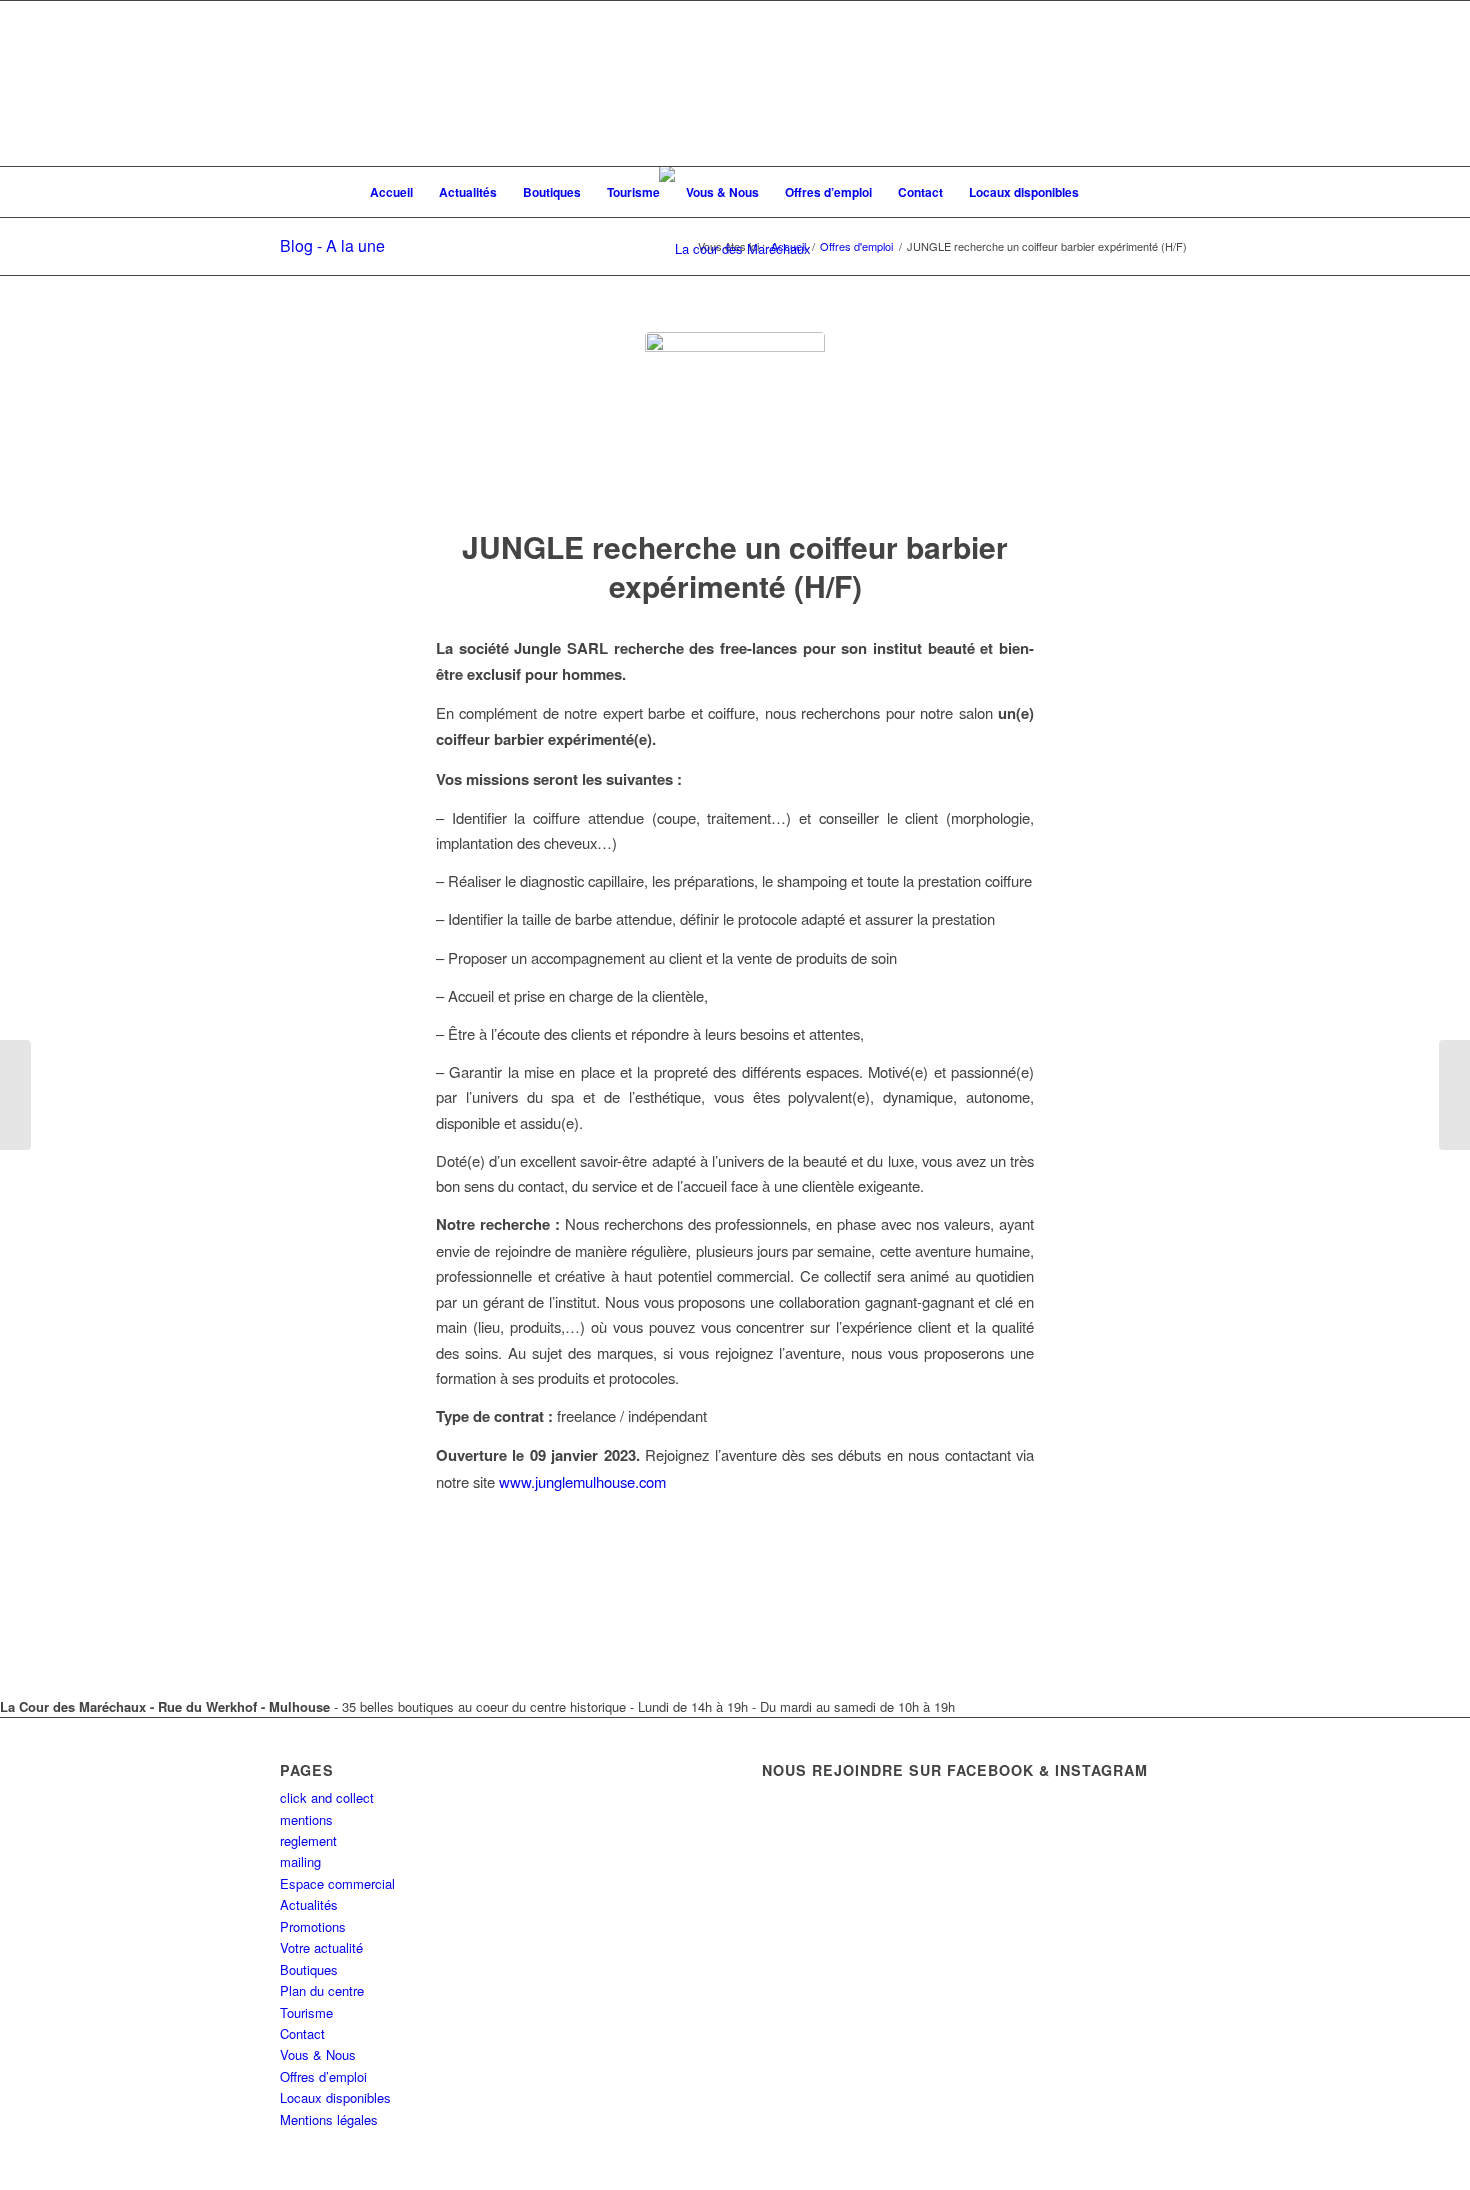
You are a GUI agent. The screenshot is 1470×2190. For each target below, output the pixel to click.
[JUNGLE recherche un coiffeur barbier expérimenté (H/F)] (735, 422)
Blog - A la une (332, 245)
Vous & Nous (318, 2054)
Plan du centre (322, 1990)
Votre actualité (321, 1947)
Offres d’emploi (323, 2076)
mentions (306, 1819)
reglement (308, 1840)
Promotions (313, 1926)
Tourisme (306, 2012)
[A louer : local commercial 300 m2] (1454, 1095)
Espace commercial (337, 1883)
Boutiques (309, 1969)
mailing (300, 1861)
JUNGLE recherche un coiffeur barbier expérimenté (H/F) (735, 566)
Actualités (309, 1904)
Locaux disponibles (335, 2097)
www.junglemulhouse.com (582, 1481)
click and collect (327, 1797)
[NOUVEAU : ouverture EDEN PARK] (15, 1095)
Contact (302, 2033)
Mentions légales (329, 2119)
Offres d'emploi (856, 246)
